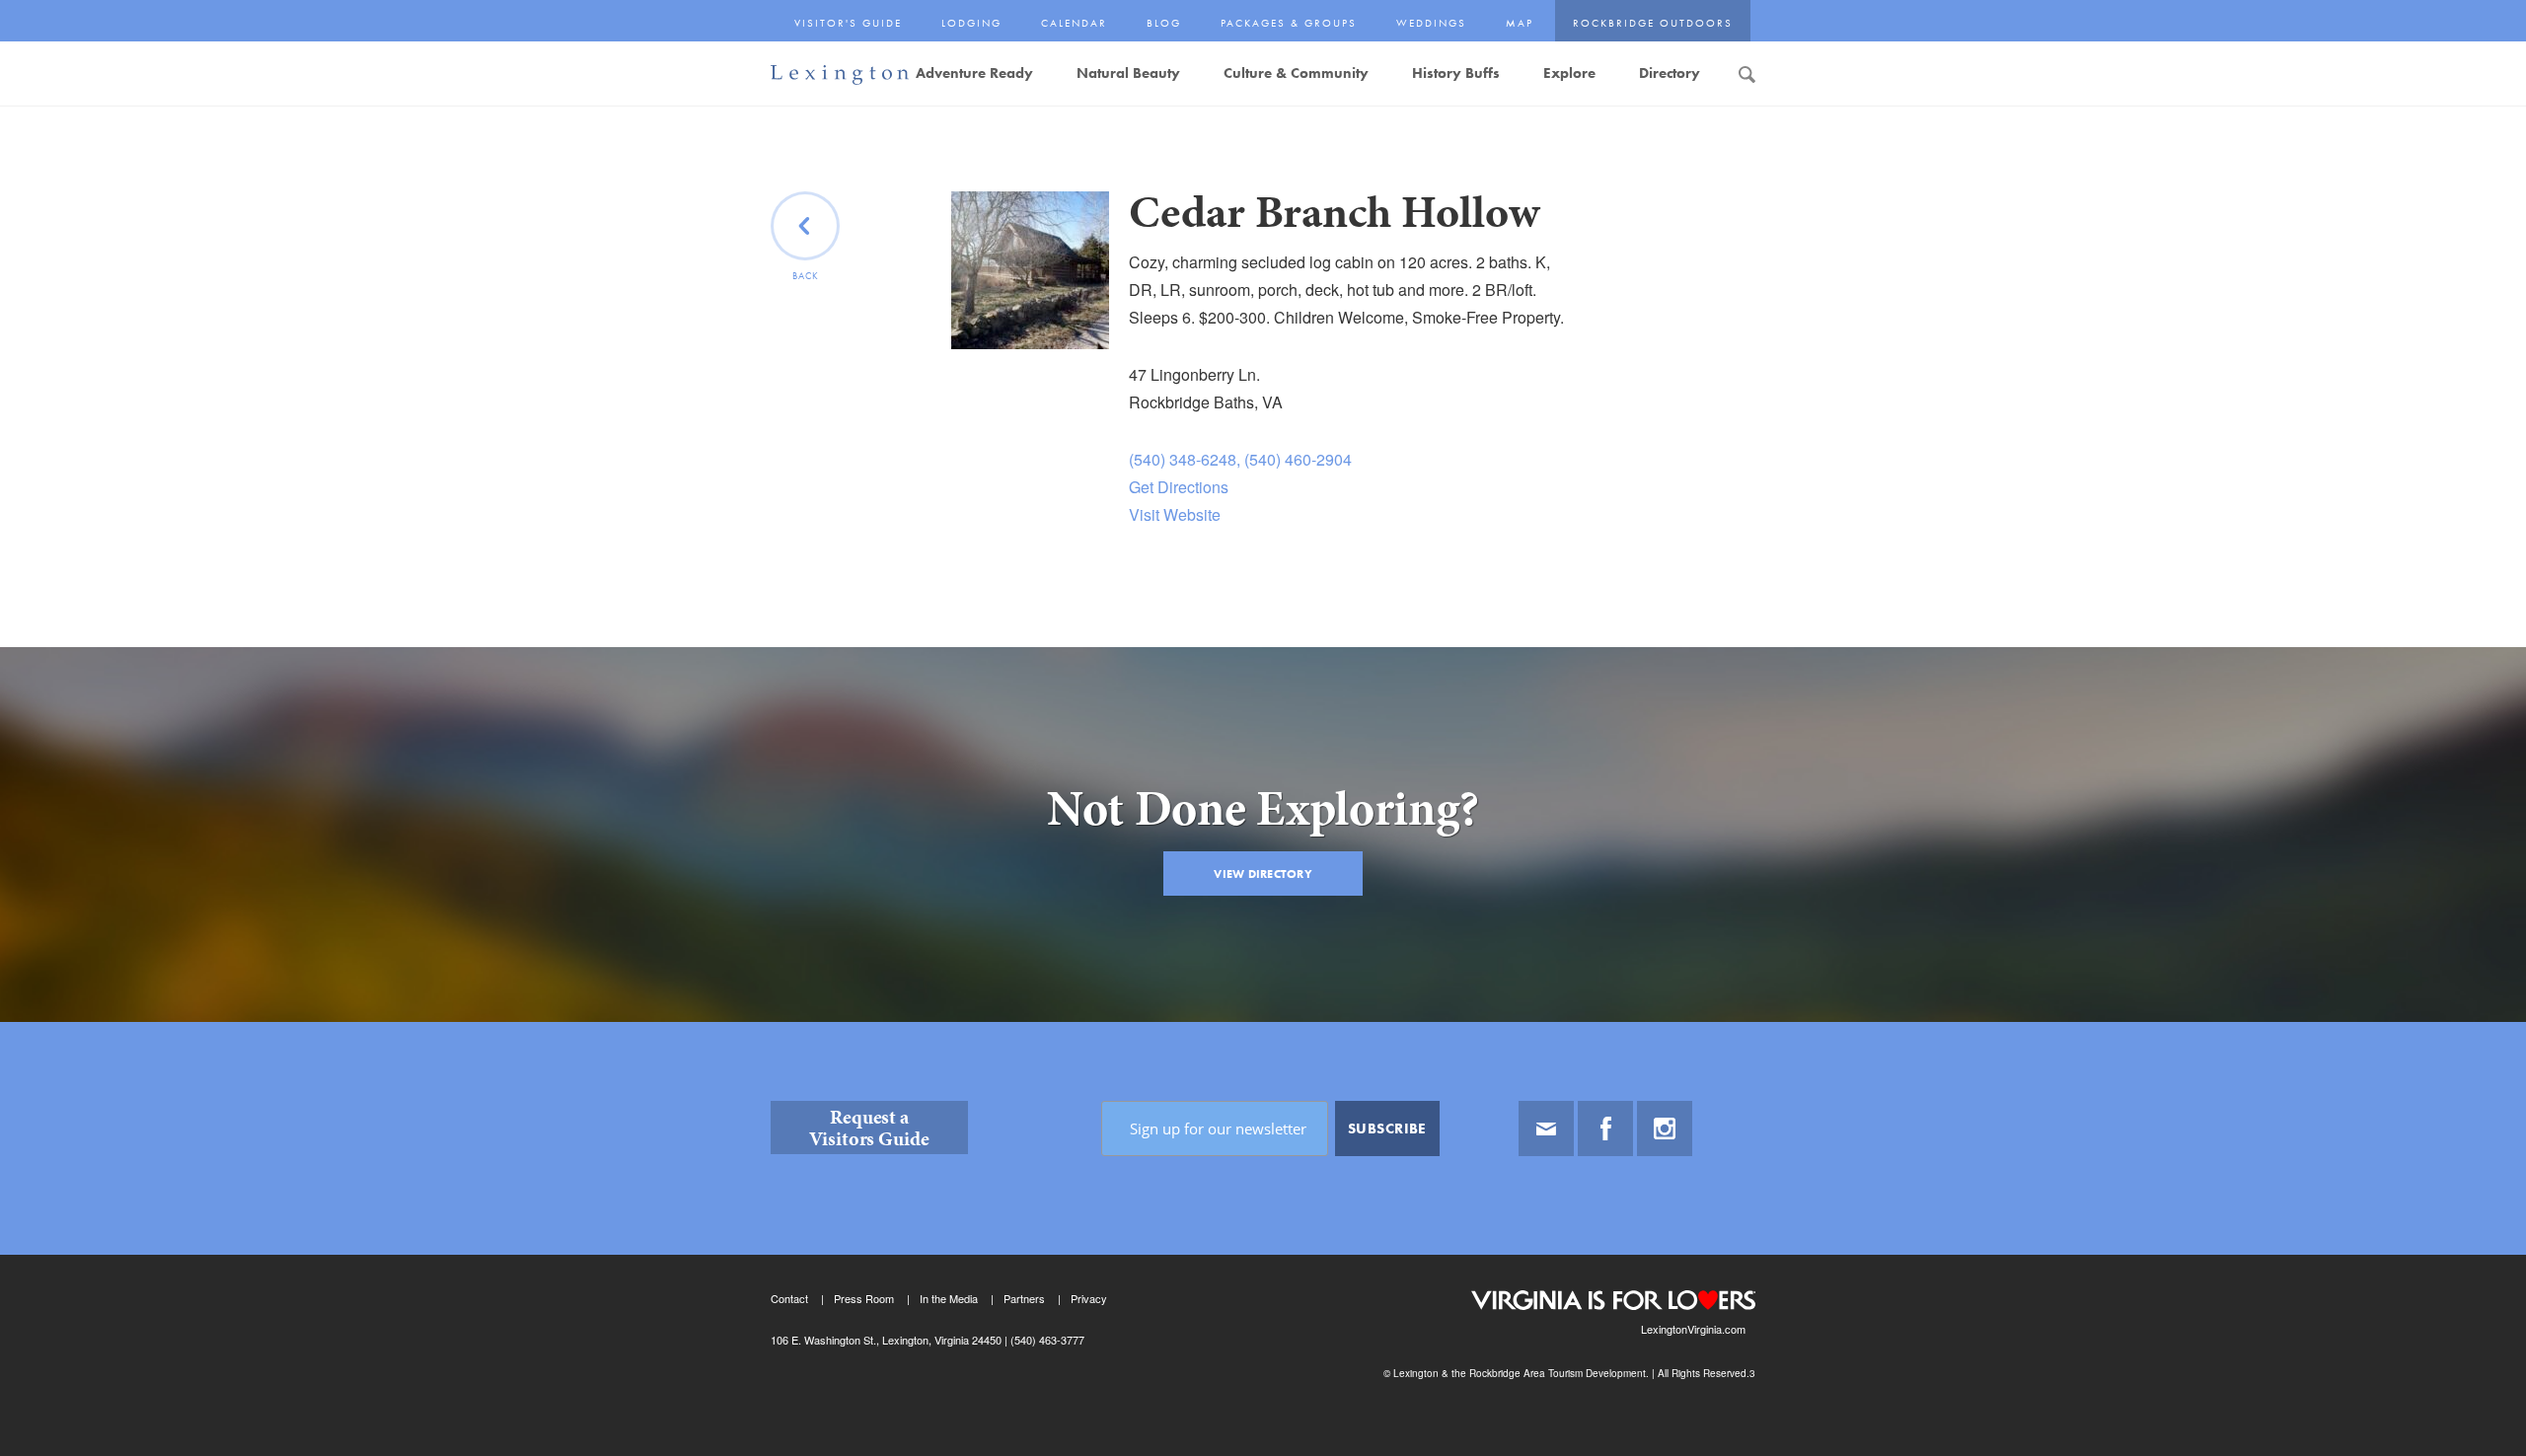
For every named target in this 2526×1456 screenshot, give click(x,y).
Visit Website (1175, 514)
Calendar (1074, 23)
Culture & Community (1296, 73)
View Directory (1263, 874)
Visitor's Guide (848, 23)
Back (806, 276)
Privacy (1089, 1298)
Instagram (1665, 1128)
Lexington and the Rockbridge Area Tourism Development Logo (840, 75)
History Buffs (1456, 73)
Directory (1670, 73)
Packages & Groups (1289, 23)
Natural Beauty (1128, 73)
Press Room (864, 1298)
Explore (1569, 73)
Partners (1024, 1298)
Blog (1164, 23)
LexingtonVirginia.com (1693, 1329)
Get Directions (1179, 487)
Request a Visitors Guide (869, 1128)
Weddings (1431, 23)
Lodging (971, 23)
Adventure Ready (974, 73)
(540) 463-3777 (1046, 1340)
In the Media (949, 1298)
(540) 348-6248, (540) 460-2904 (1240, 459)
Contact (789, 1298)
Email (1546, 1128)
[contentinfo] (1263, 1239)
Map (1520, 23)
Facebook (1605, 1128)
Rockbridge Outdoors (1653, 23)
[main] (1263, 607)
